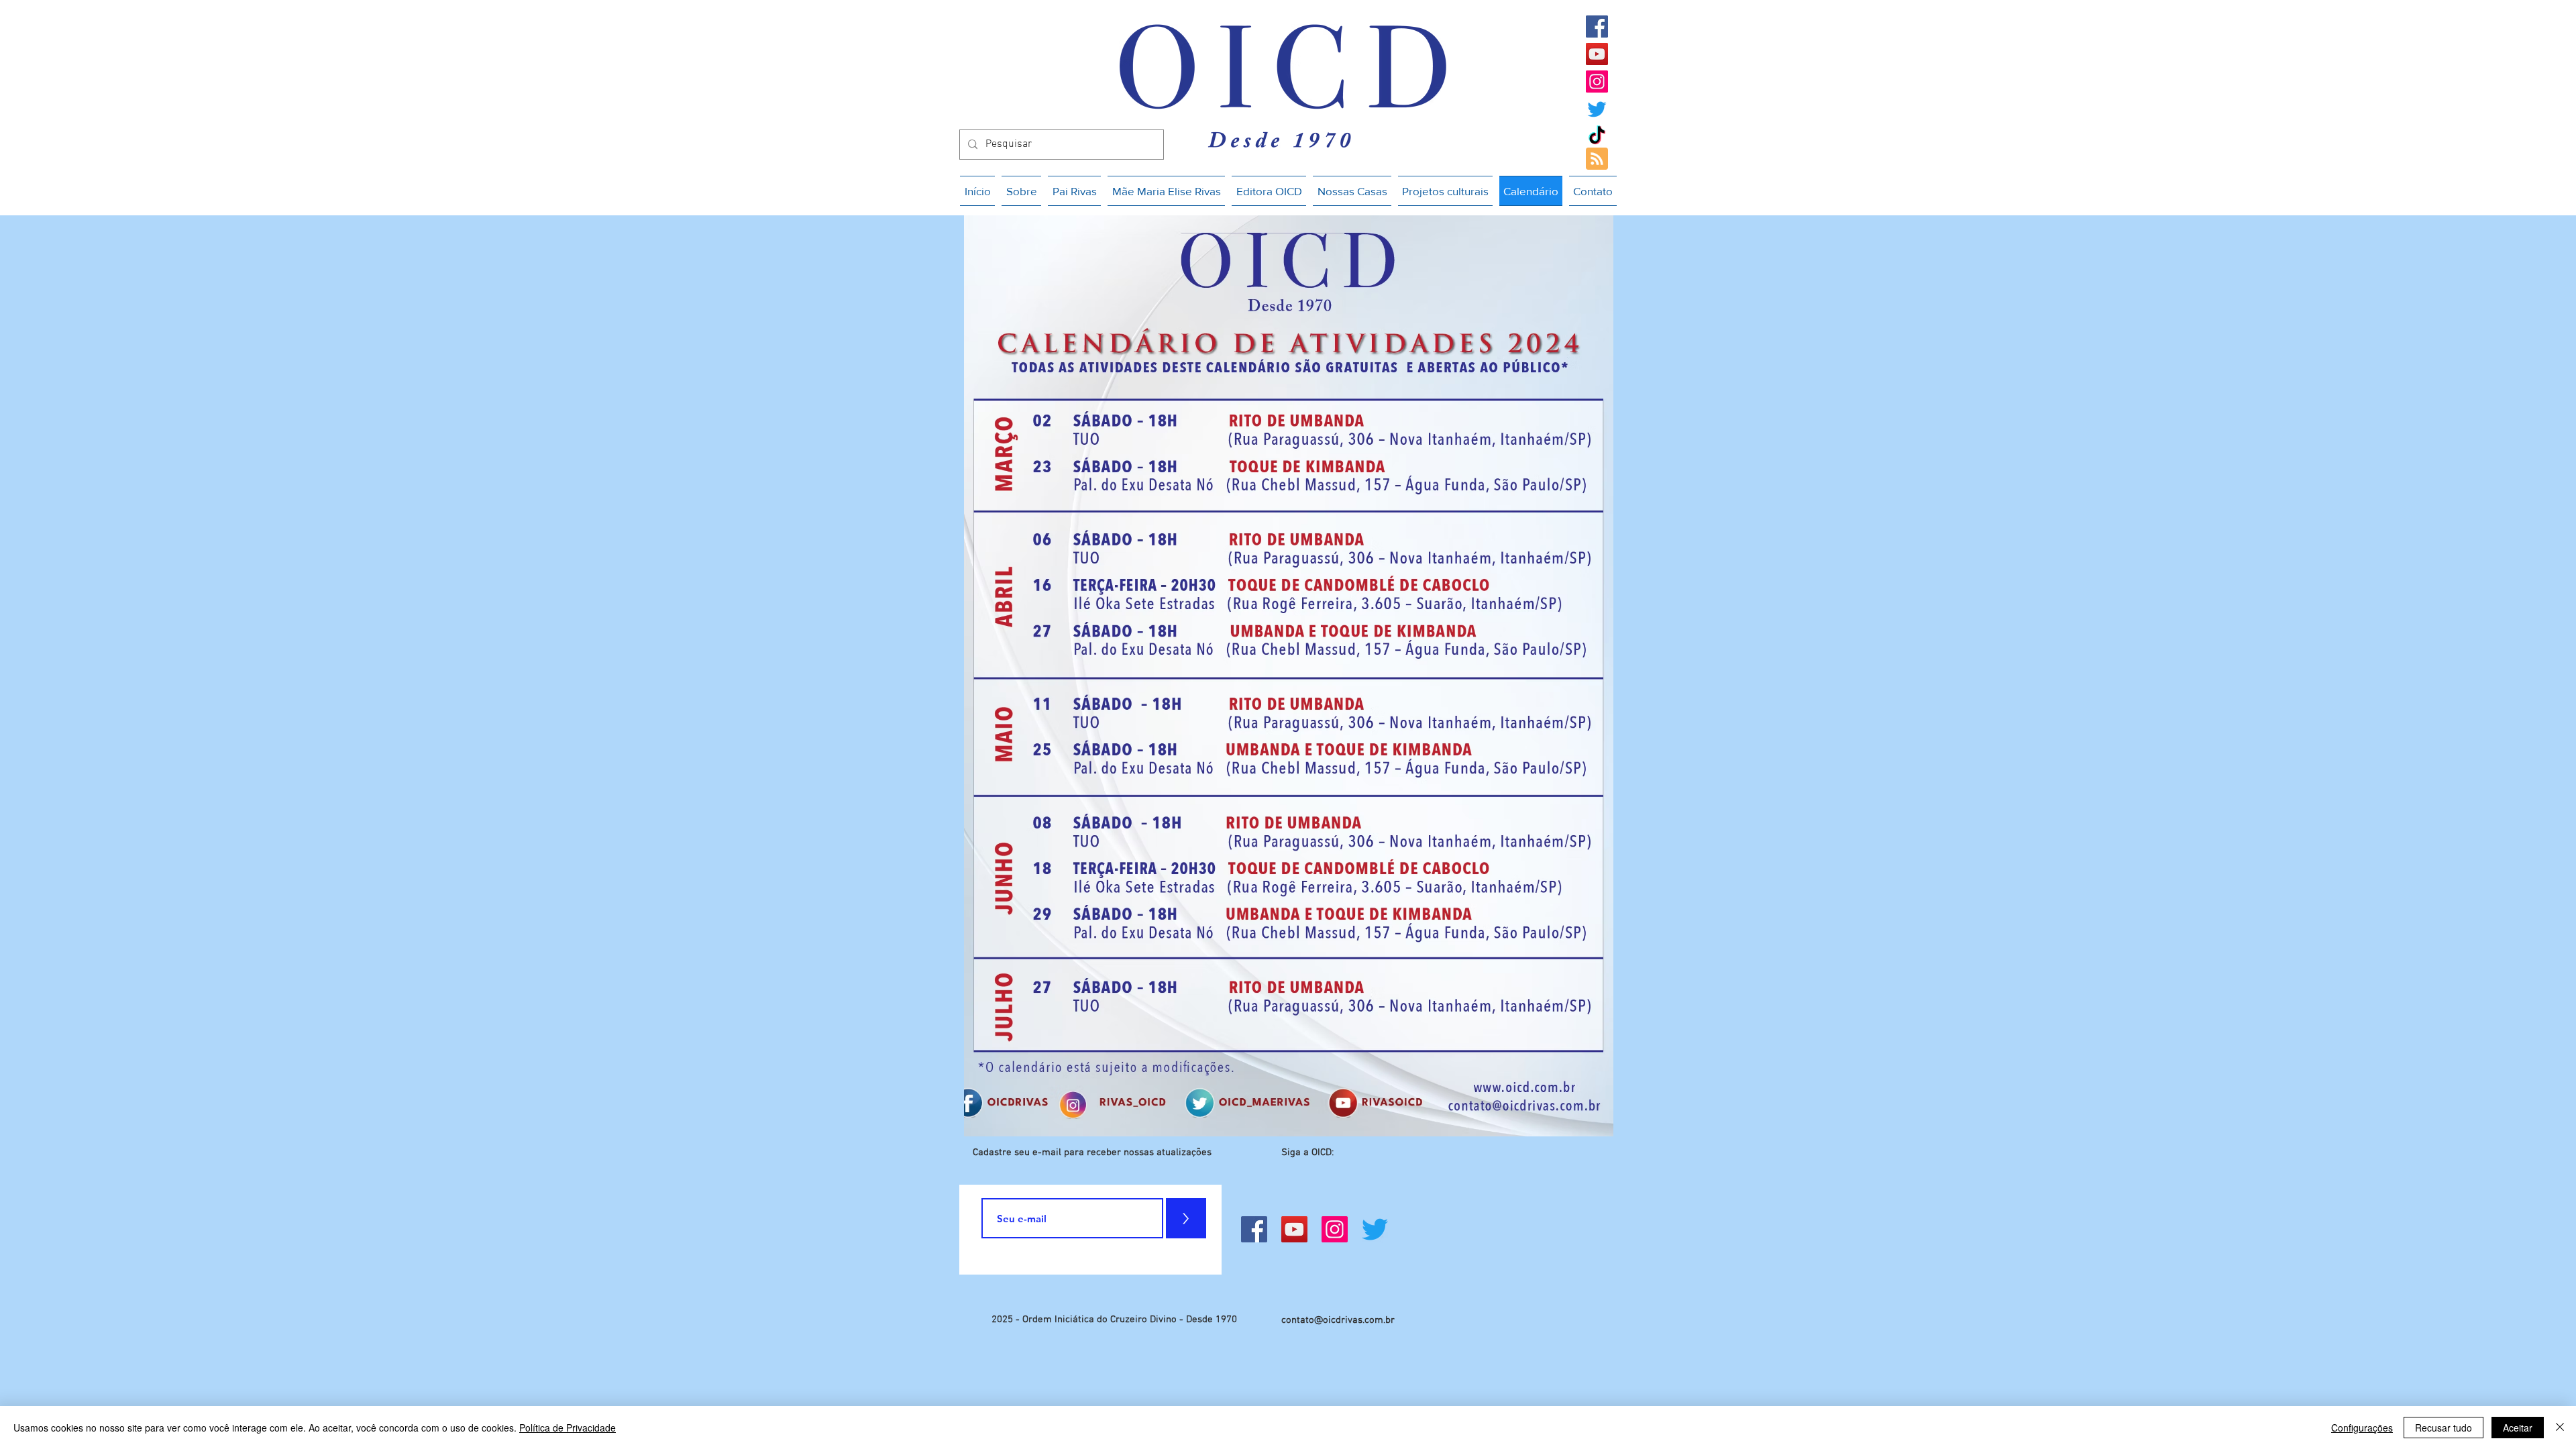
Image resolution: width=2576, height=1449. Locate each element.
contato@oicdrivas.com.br (1338, 1320)
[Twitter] (1597, 109)
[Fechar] (2560, 1428)
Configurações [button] (2362, 1428)
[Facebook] (1597, 26)
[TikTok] (1597, 137)
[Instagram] (1597, 82)
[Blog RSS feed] (1597, 159)
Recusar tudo (2444, 1428)
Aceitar (2518, 1428)
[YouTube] (1597, 54)
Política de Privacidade (568, 1428)
